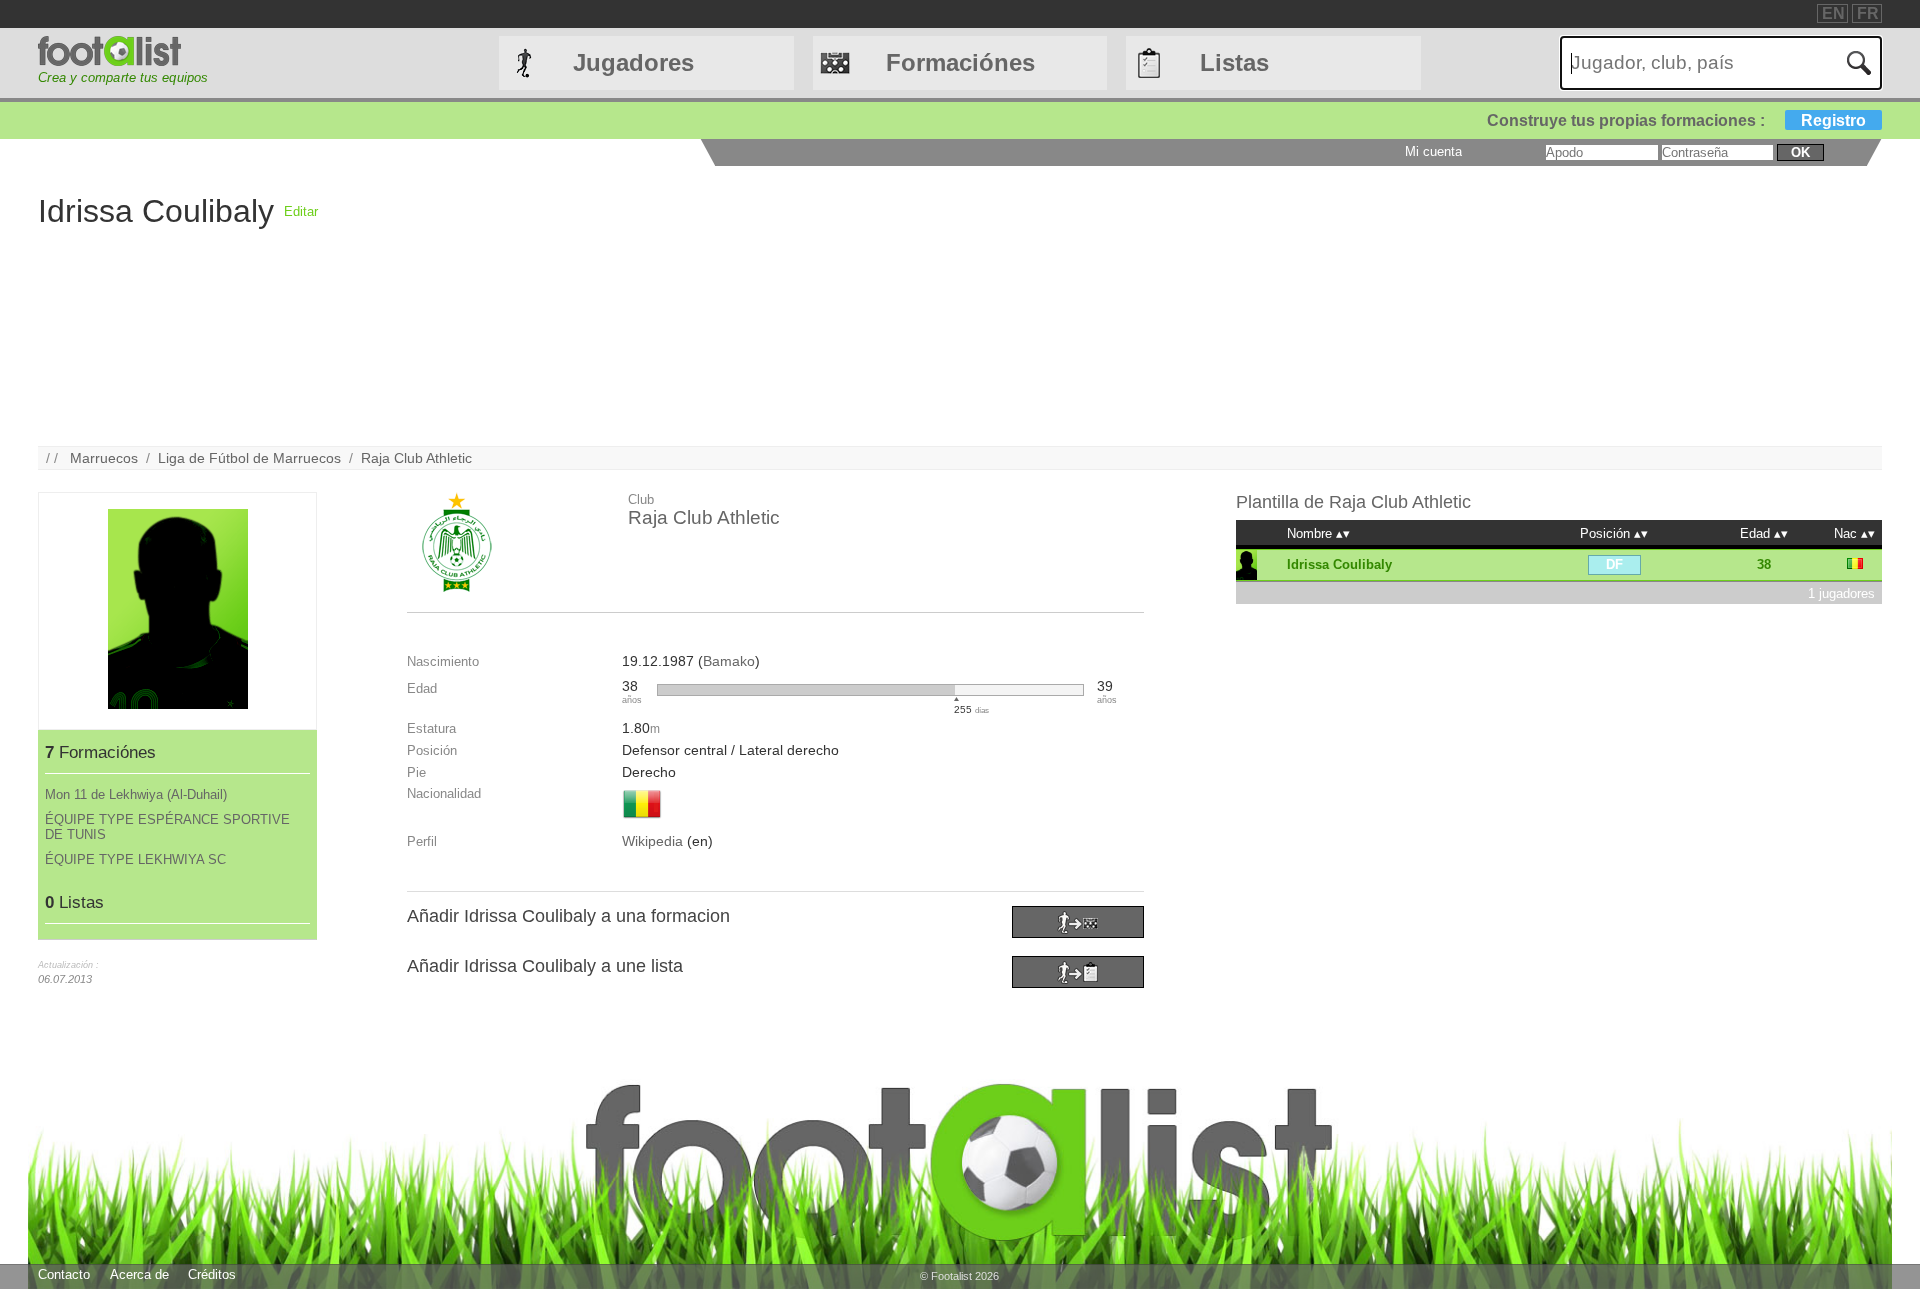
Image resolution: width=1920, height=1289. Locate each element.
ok (1800, 152)
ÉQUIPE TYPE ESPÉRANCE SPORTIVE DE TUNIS (167, 827)
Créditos (212, 1274)
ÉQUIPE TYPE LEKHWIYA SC (135, 859)
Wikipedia (652, 841)
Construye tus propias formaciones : (1676, 120)
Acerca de (139, 1274)
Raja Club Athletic (416, 458)
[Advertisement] (918, 306)
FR (1868, 13)
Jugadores (633, 62)
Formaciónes (960, 62)
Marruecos (104, 458)
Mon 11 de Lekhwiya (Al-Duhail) (136, 794)
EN (1833, 13)
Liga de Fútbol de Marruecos (249, 458)
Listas (1234, 62)
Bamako (729, 661)
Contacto (64, 1274)
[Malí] (642, 820)
